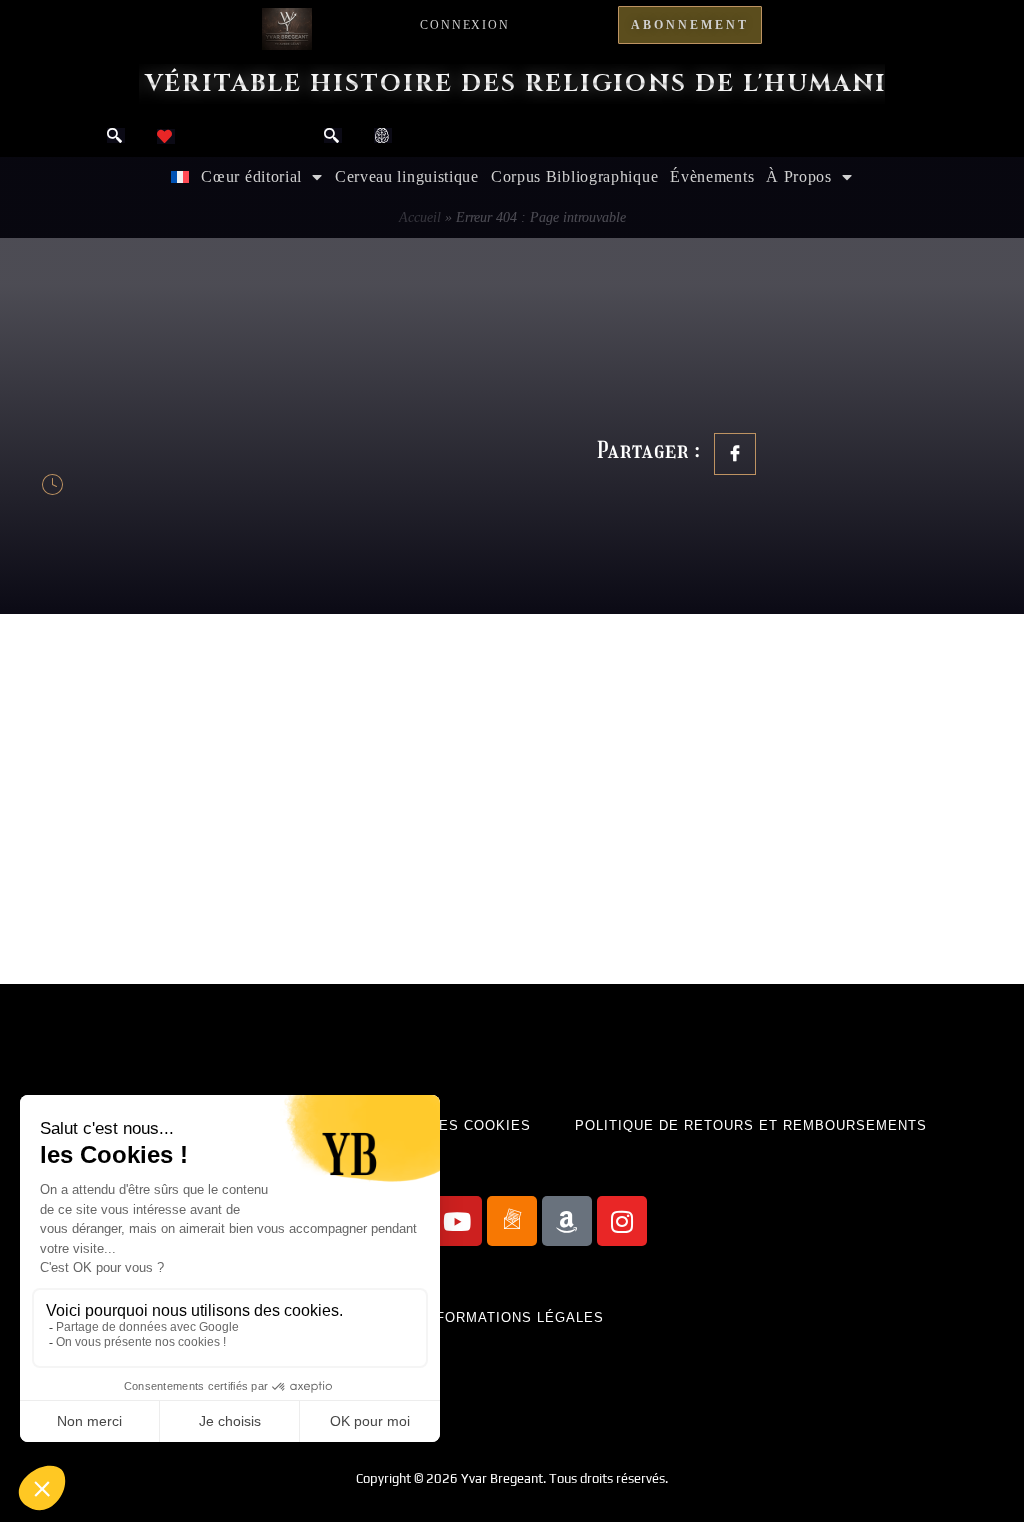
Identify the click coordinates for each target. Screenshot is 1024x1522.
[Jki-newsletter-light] (512, 1221)
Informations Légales (512, 1317)
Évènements (712, 176)
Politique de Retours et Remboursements (751, 1125)
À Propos (799, 176)
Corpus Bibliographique (574, 176)
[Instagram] (622, 1221)
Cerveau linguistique (407, 176)
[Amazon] (567, 1221)
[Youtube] (457, 1221)
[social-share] (735, 454)
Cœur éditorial (251, 176)
